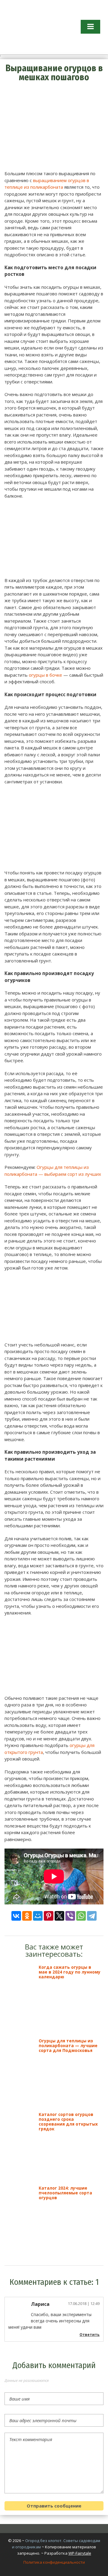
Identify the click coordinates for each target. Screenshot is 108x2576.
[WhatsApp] (81, 1916)
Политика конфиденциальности (54, 2562)
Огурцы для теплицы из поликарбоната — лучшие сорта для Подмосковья (68, 2046)
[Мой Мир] (38, 1916)
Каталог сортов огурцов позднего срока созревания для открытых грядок (68, 2122)
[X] (59, 1916)
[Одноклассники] (27, 1916)
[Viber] (70, 1916)
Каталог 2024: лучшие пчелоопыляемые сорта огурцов (65, 2193)
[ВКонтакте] (16, 1916)
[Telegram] (92, 1916)
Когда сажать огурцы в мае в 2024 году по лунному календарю (70, 1972)
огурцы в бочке (45, 675)
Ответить (90, 2335)
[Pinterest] (49, 1916)
